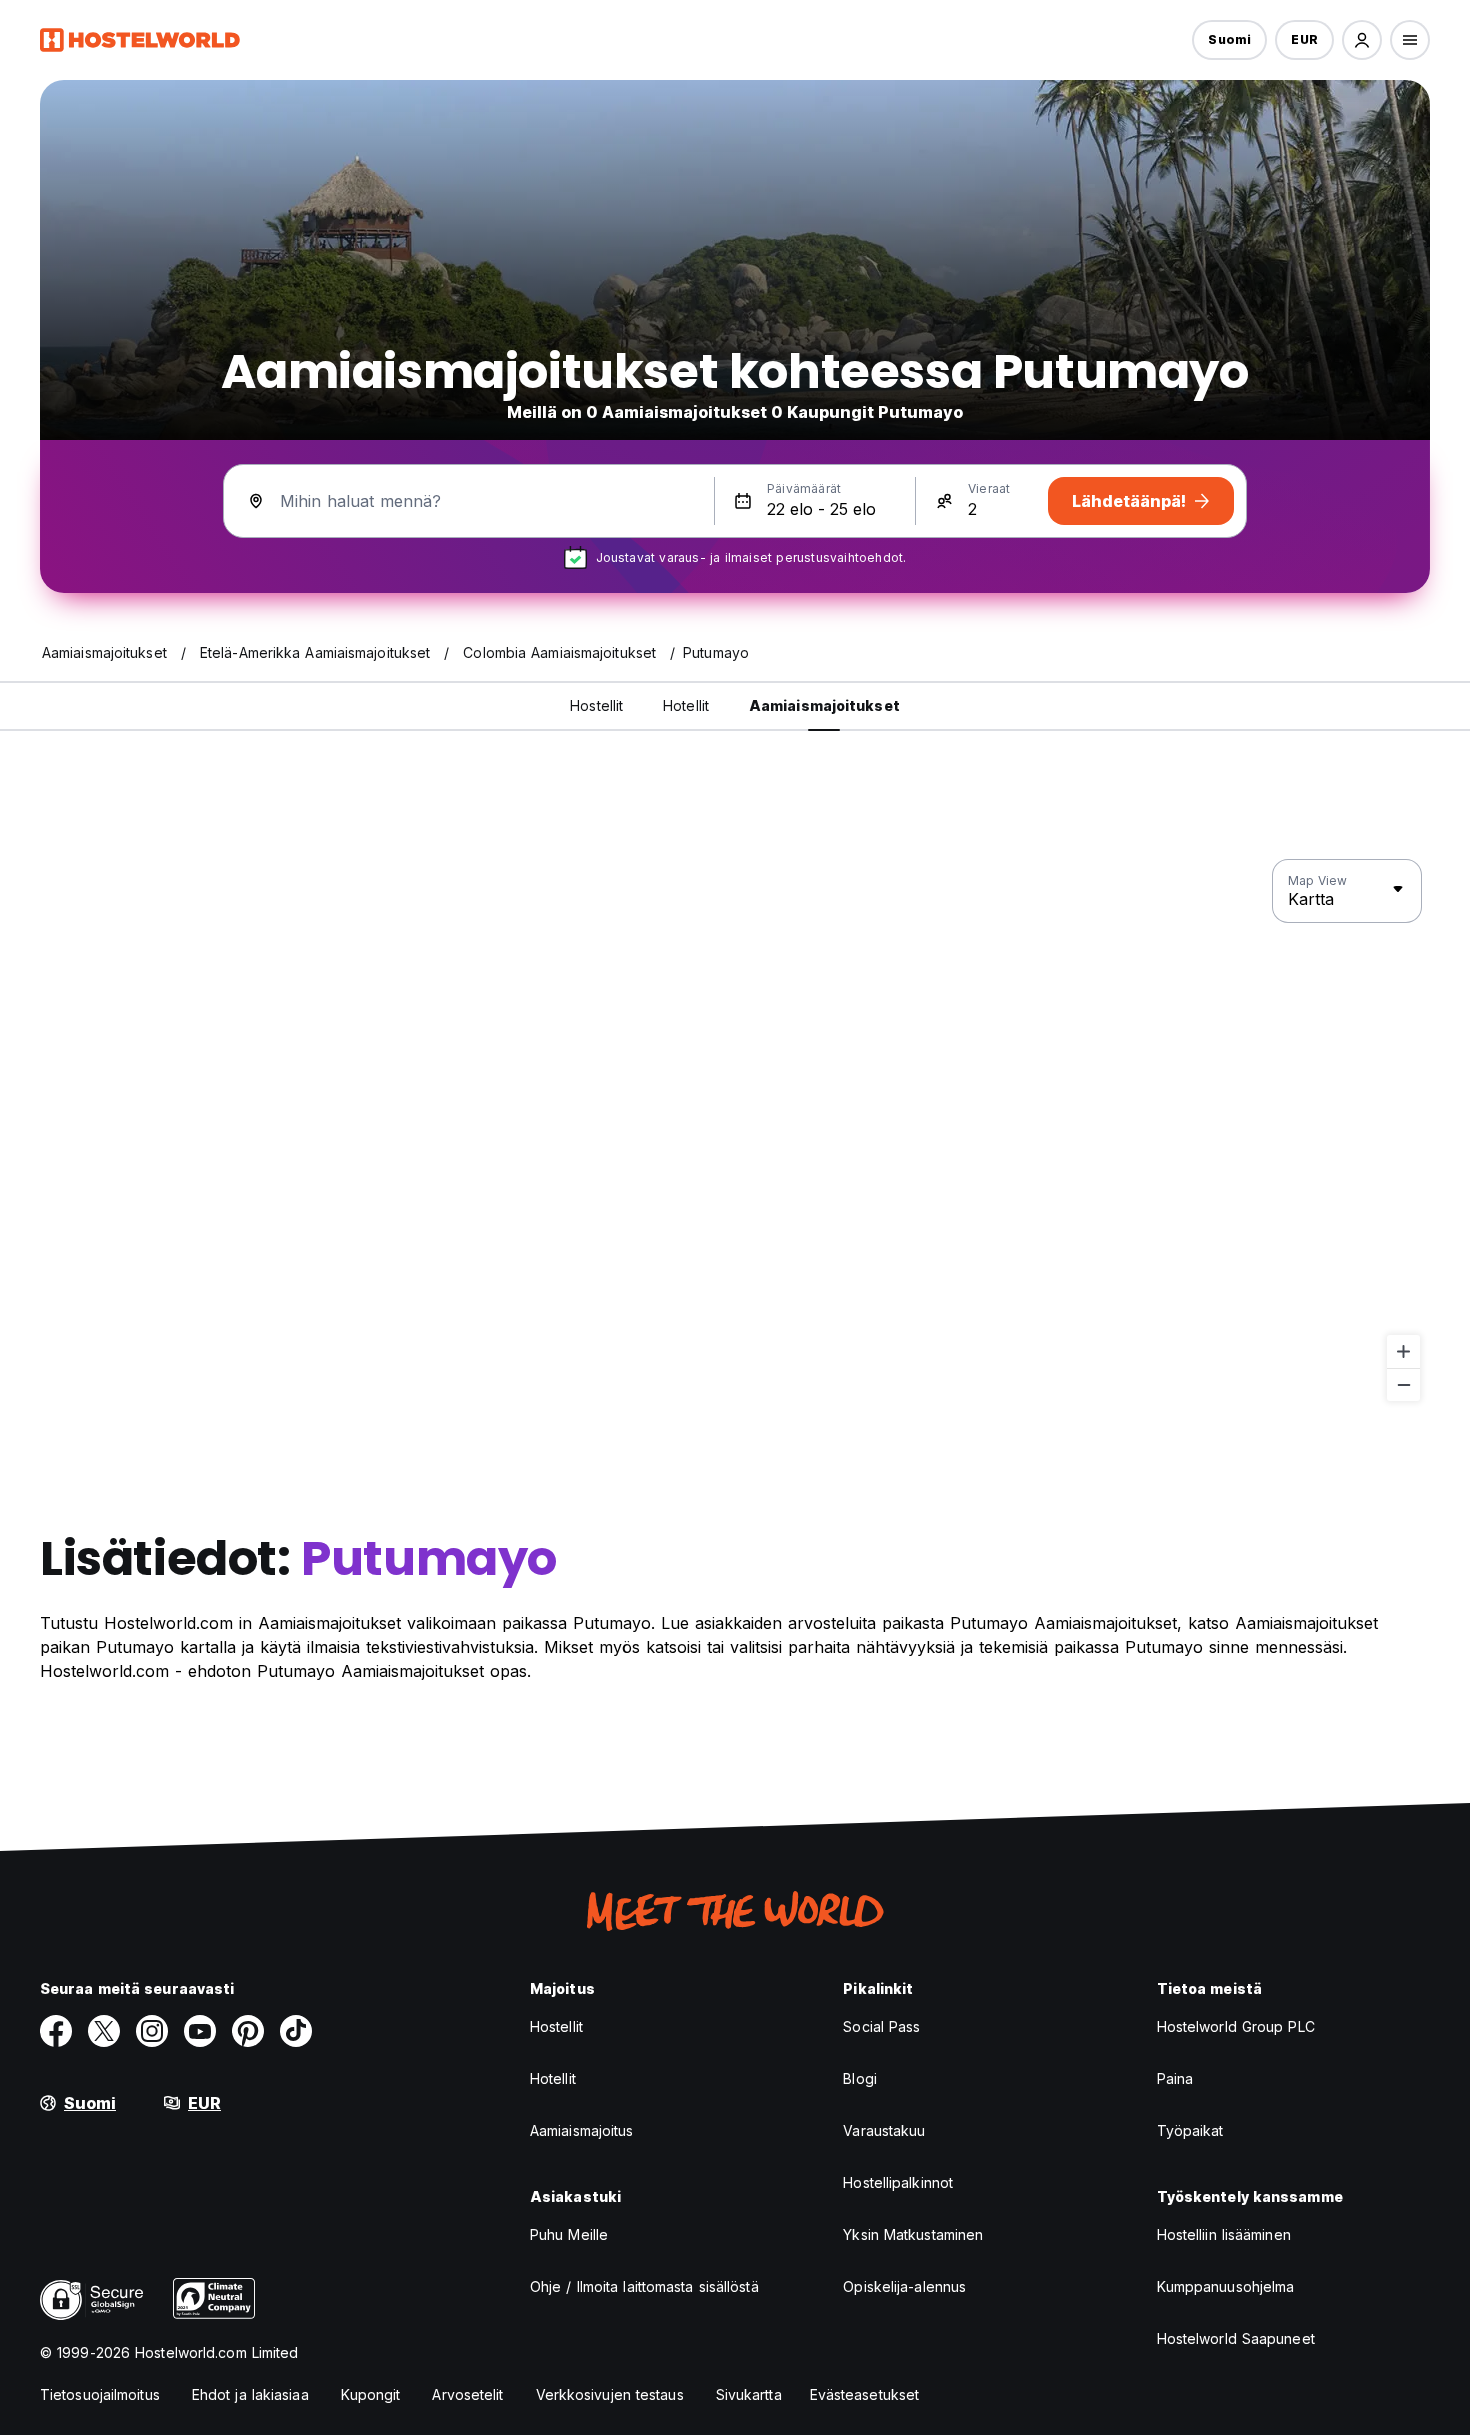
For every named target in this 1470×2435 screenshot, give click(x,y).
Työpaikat (1190, 2130)
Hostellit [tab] (596, 705)
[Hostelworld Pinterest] (248, 2031)
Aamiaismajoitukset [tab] (824, 705)
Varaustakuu (884, 2130)
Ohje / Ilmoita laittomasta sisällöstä (644, 2286)
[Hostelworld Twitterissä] (104, 2031)
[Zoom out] (1403, 1384)
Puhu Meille (569, 2234)
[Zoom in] (1403, 1351)
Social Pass (881, 2026)
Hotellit (553, 2078)
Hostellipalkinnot (898, 2182)
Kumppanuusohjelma (1226, 2286)
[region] (735, 1131)
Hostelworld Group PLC (1236, 2026)
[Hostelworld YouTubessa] (200, 2031)
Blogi (860, 2078)
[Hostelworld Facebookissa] (56, 2031)
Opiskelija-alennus (904, 2286)
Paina (1175, 2078)
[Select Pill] (1362, 40)
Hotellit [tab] (686, 705)
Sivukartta (749, 2394)
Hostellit (556, 2026)
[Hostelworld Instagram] (152, 2031)
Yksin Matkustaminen (913, 2234)
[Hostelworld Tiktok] (296, 2031)
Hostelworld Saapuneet (1236, 2338)
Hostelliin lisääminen (1224, 2234)
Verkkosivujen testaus (610, 2394)
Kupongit (371, 2394)
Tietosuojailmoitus (100, 2394)
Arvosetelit (467, 2394)
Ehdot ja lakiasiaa (250, 2394)
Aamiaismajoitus (582, 2130)
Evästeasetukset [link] (865, 2394)
